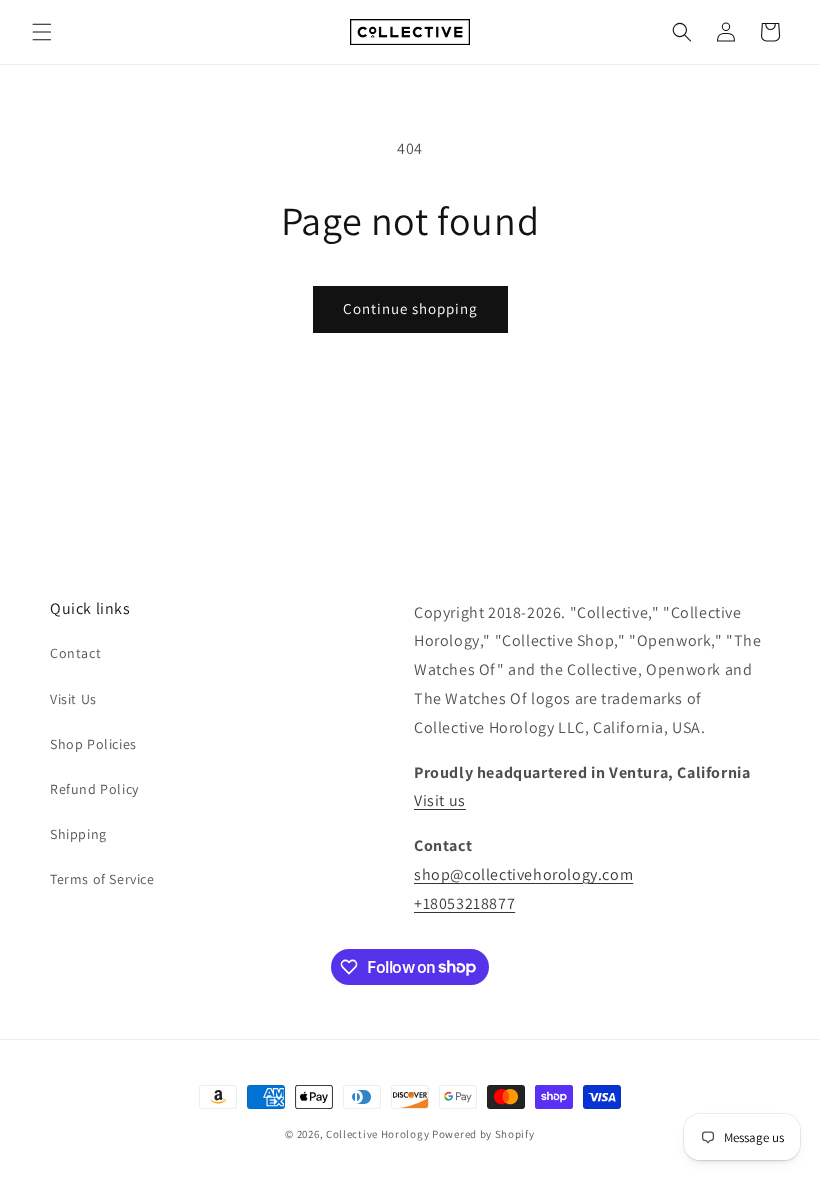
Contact (75, 653)
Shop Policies (93, 744)
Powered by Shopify (483, 1134)
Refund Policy (94, 789)
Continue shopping (410, 308)
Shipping (78, 834)
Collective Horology (377, 1134)
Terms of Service (102, 879)
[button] (42, 32)
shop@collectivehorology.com (523, 874)
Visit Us (73, 699)
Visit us (440, 800)
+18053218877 (464, 903)
